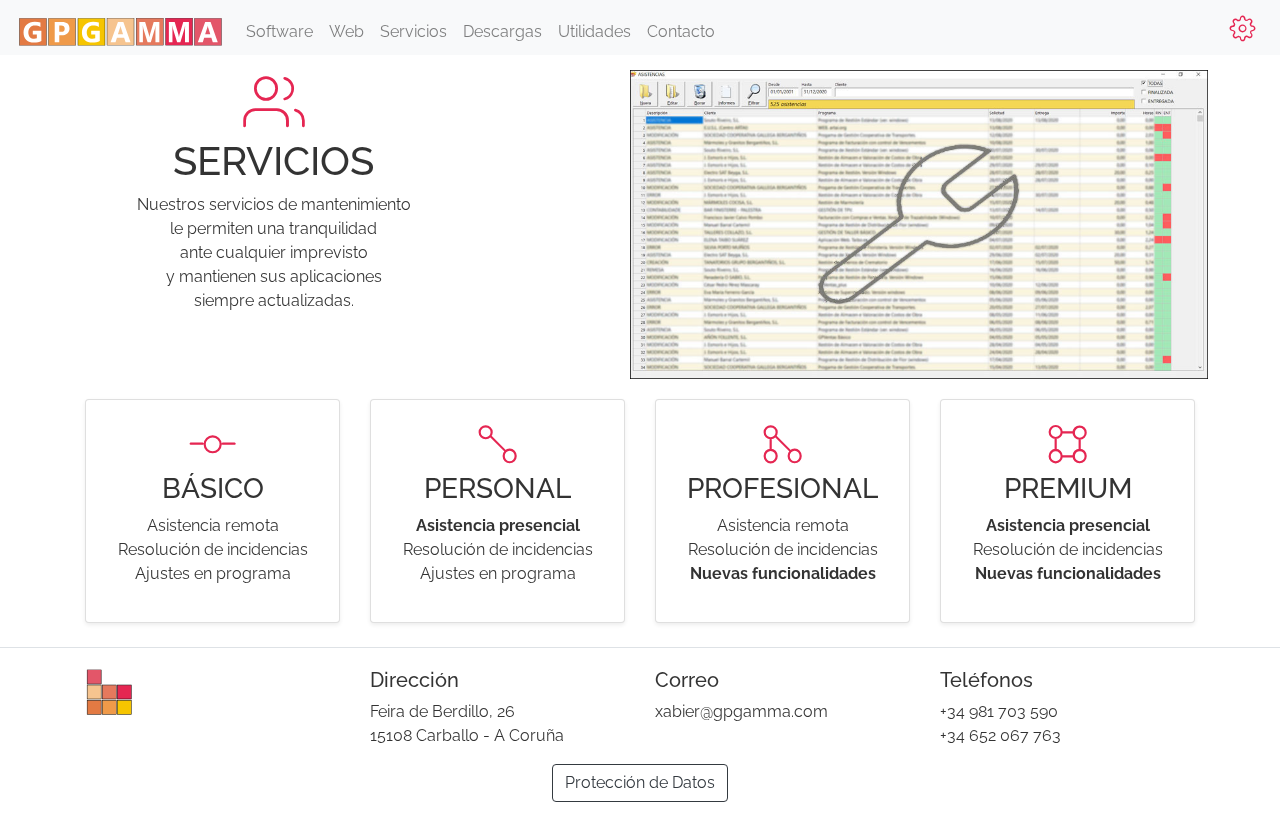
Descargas (502, 31)
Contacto (681, 31)
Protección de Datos (640, 782)
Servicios (413, 31)
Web (346, 31)
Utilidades (594, 31)
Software (279, 31)
